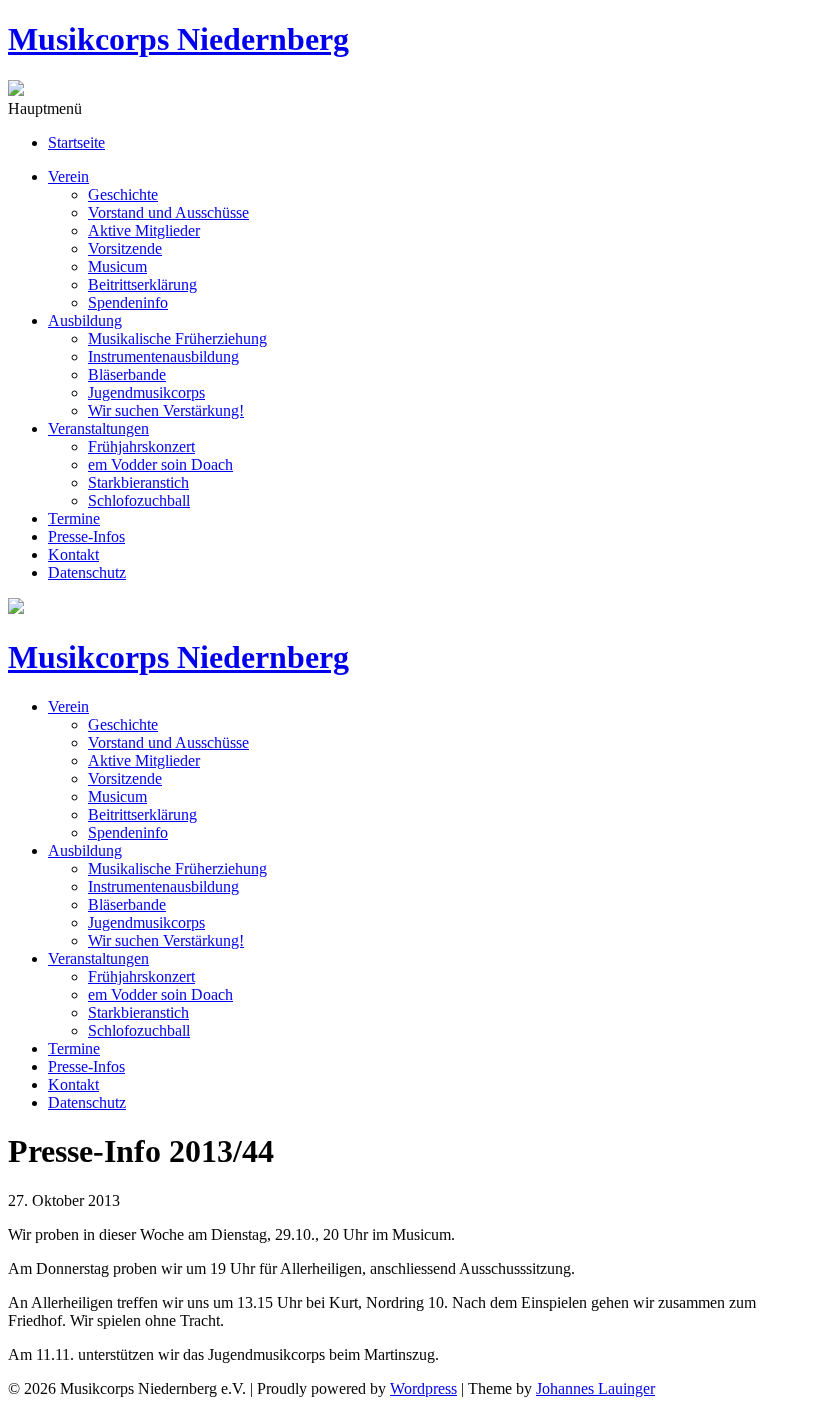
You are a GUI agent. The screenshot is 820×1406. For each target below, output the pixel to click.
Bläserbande (127, 374)
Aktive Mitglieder (144, 230)
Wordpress (423, 1388)
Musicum (117, 266)
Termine (74, 518)
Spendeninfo (128, 302)
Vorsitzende (125, 248)
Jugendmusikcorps (146, 392)
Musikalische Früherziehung (177, 338)
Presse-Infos (86, 536)
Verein (68, 176)
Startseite (76, 142)
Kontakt (73, 554)
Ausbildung (85, 320)
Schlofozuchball (139, 500)
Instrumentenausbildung (163, 356)
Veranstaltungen (98, 428)
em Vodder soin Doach (160, 464)
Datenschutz (87, 572)
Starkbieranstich (138, 482)
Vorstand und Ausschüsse (168, 212)
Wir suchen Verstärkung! (166, 410)
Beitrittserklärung (142, 284)
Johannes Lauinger (595, 1388)
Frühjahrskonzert (141, 446)
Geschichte (123, 194)
